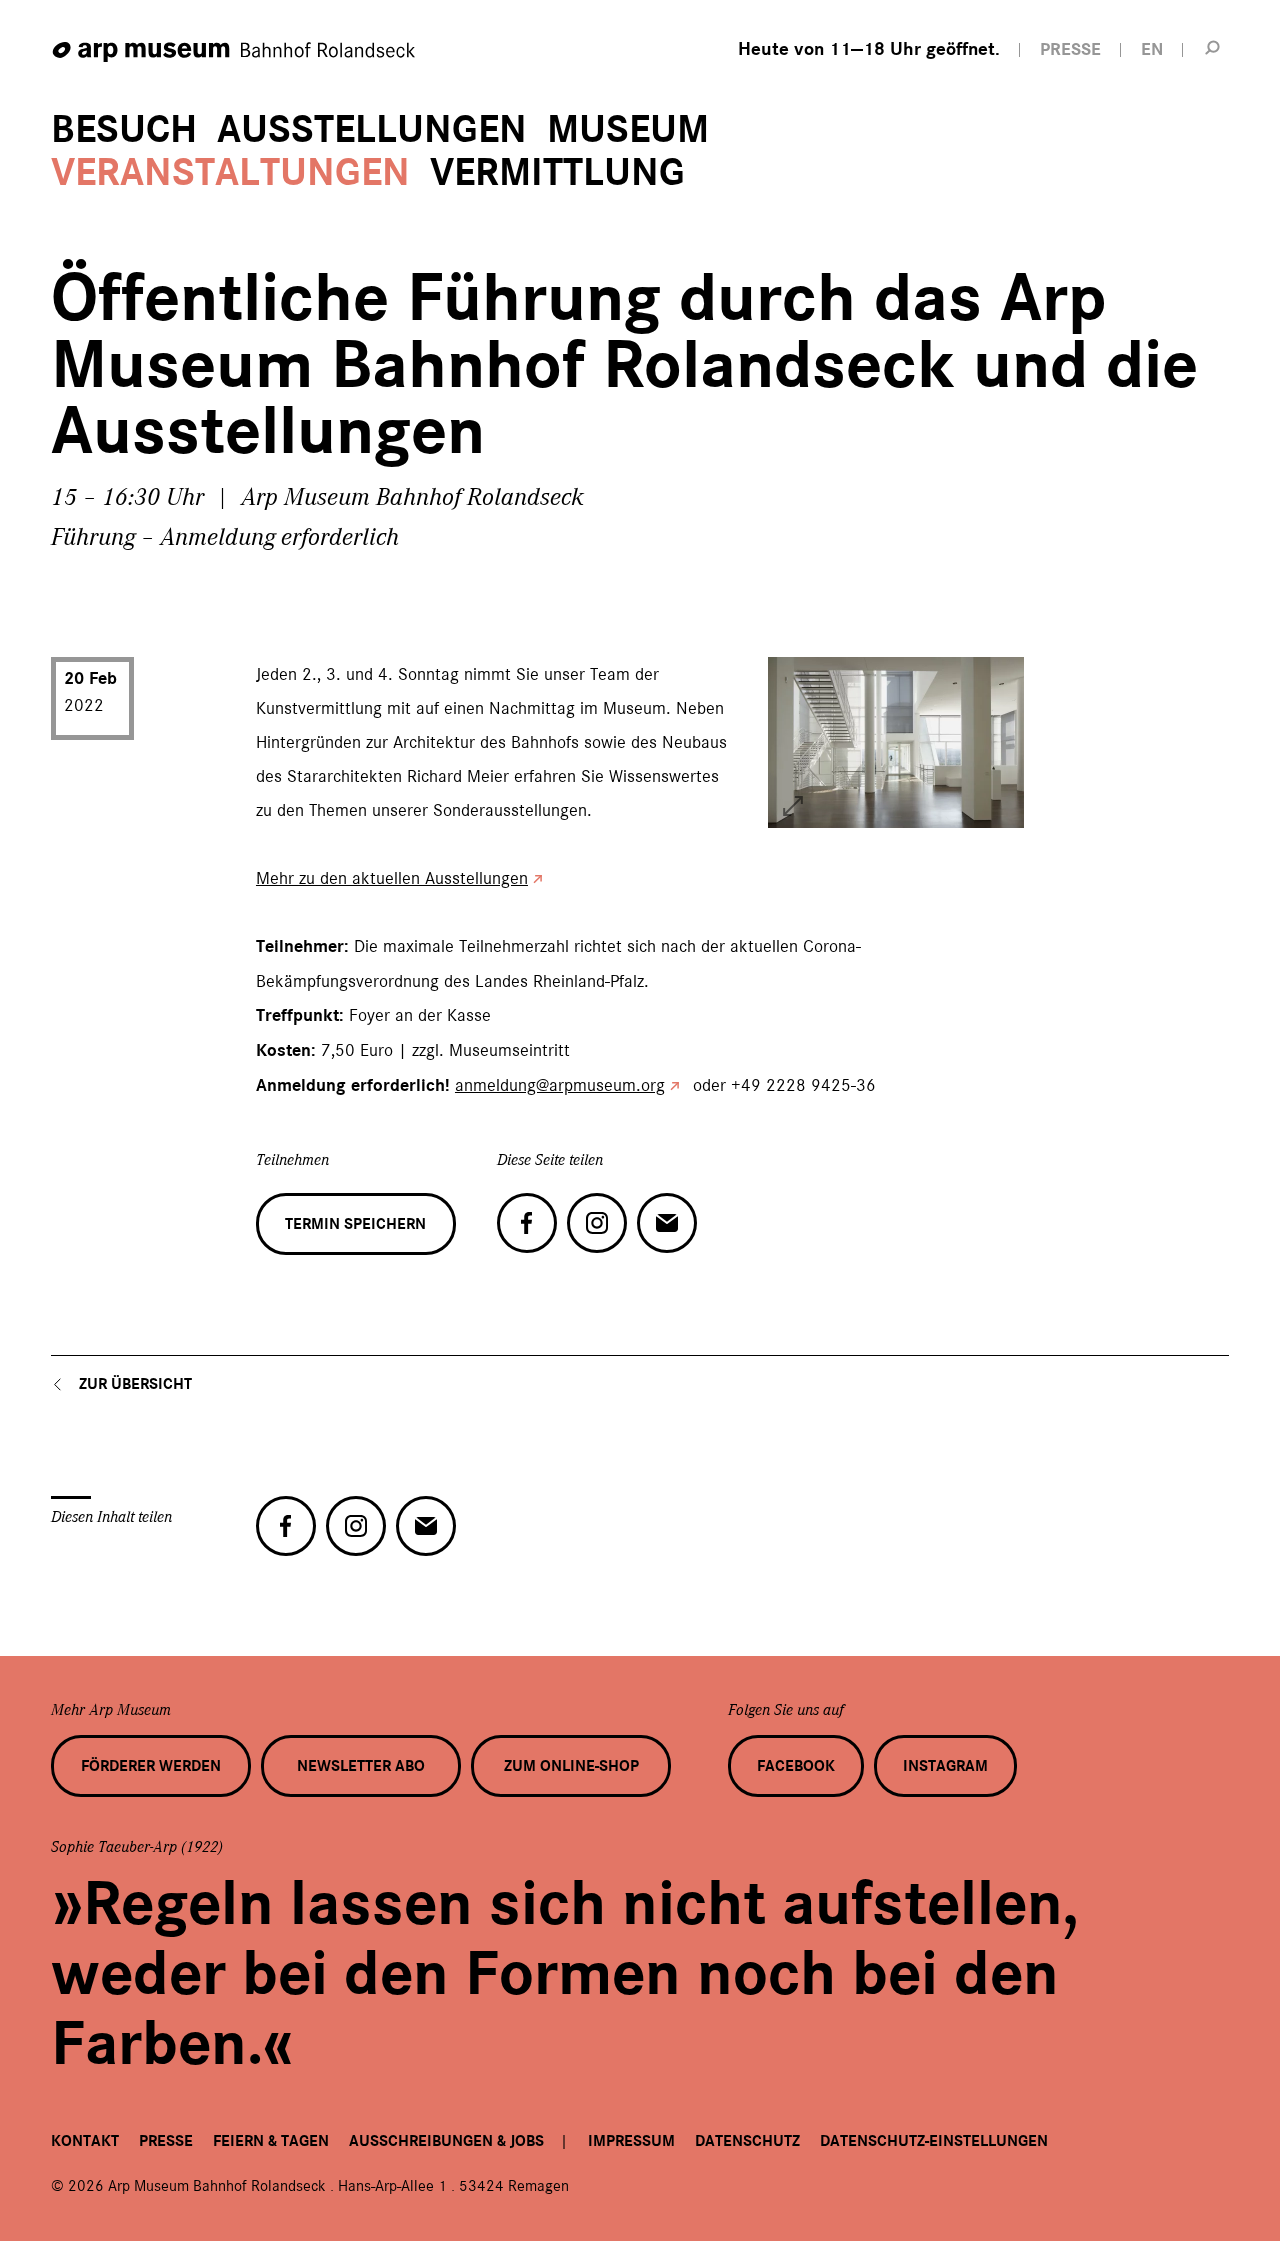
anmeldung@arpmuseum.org (560, 1085)
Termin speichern (355, 1224)
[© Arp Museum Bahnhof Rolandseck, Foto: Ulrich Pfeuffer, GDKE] (793, 806)
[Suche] (1213, 47)
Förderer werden (151, 1766)
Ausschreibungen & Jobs (446, 2141)
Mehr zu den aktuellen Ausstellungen (392, 878)
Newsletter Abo (361, 1766)
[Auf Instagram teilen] (597, 1223)
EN (1152, 49)
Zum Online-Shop (571, 1766)
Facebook (796, 1766)
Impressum (631, 2141)
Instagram (945, 1766)
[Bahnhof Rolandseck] (235, 52)
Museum (628, 129)
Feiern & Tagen (271, 2141)
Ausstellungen (372, 129)
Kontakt (85, 2141)
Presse (166, 2141)
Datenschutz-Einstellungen (934, 2141)
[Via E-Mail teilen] (667, 1223)
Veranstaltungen (230, 172)
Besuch (124, 129)
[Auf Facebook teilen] (527, 1223)
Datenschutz (747, 2141)
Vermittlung (557, 172)
